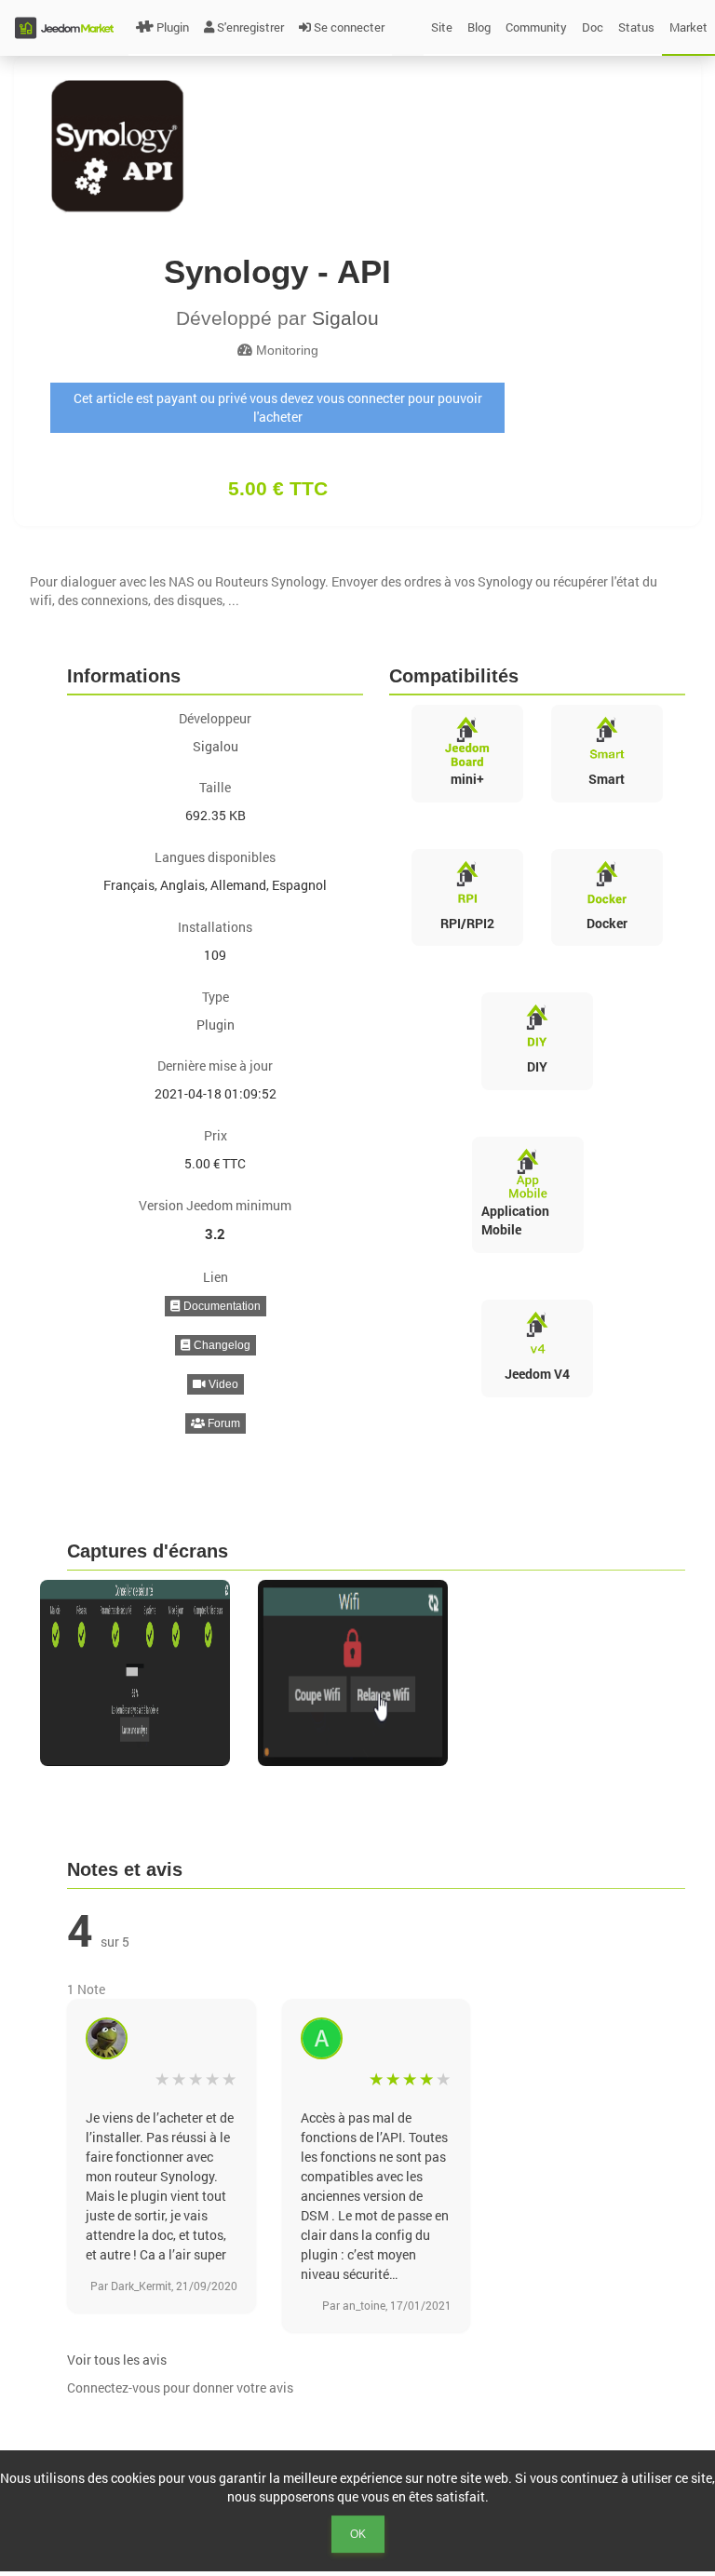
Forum (223, 1423)
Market (688, 27)
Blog (479, 27)
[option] (140, 1673)
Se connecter (349, 27)
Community (536, 27)
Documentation (221, 1306)
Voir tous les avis (117, 2360)
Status (636, 27)
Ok (358, 2534)
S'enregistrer (250, 27)
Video (222, 1384)
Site (442, 27)
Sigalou (345, 318)
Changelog (221, 1345)
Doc (593, 27)
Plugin (173, 27)
